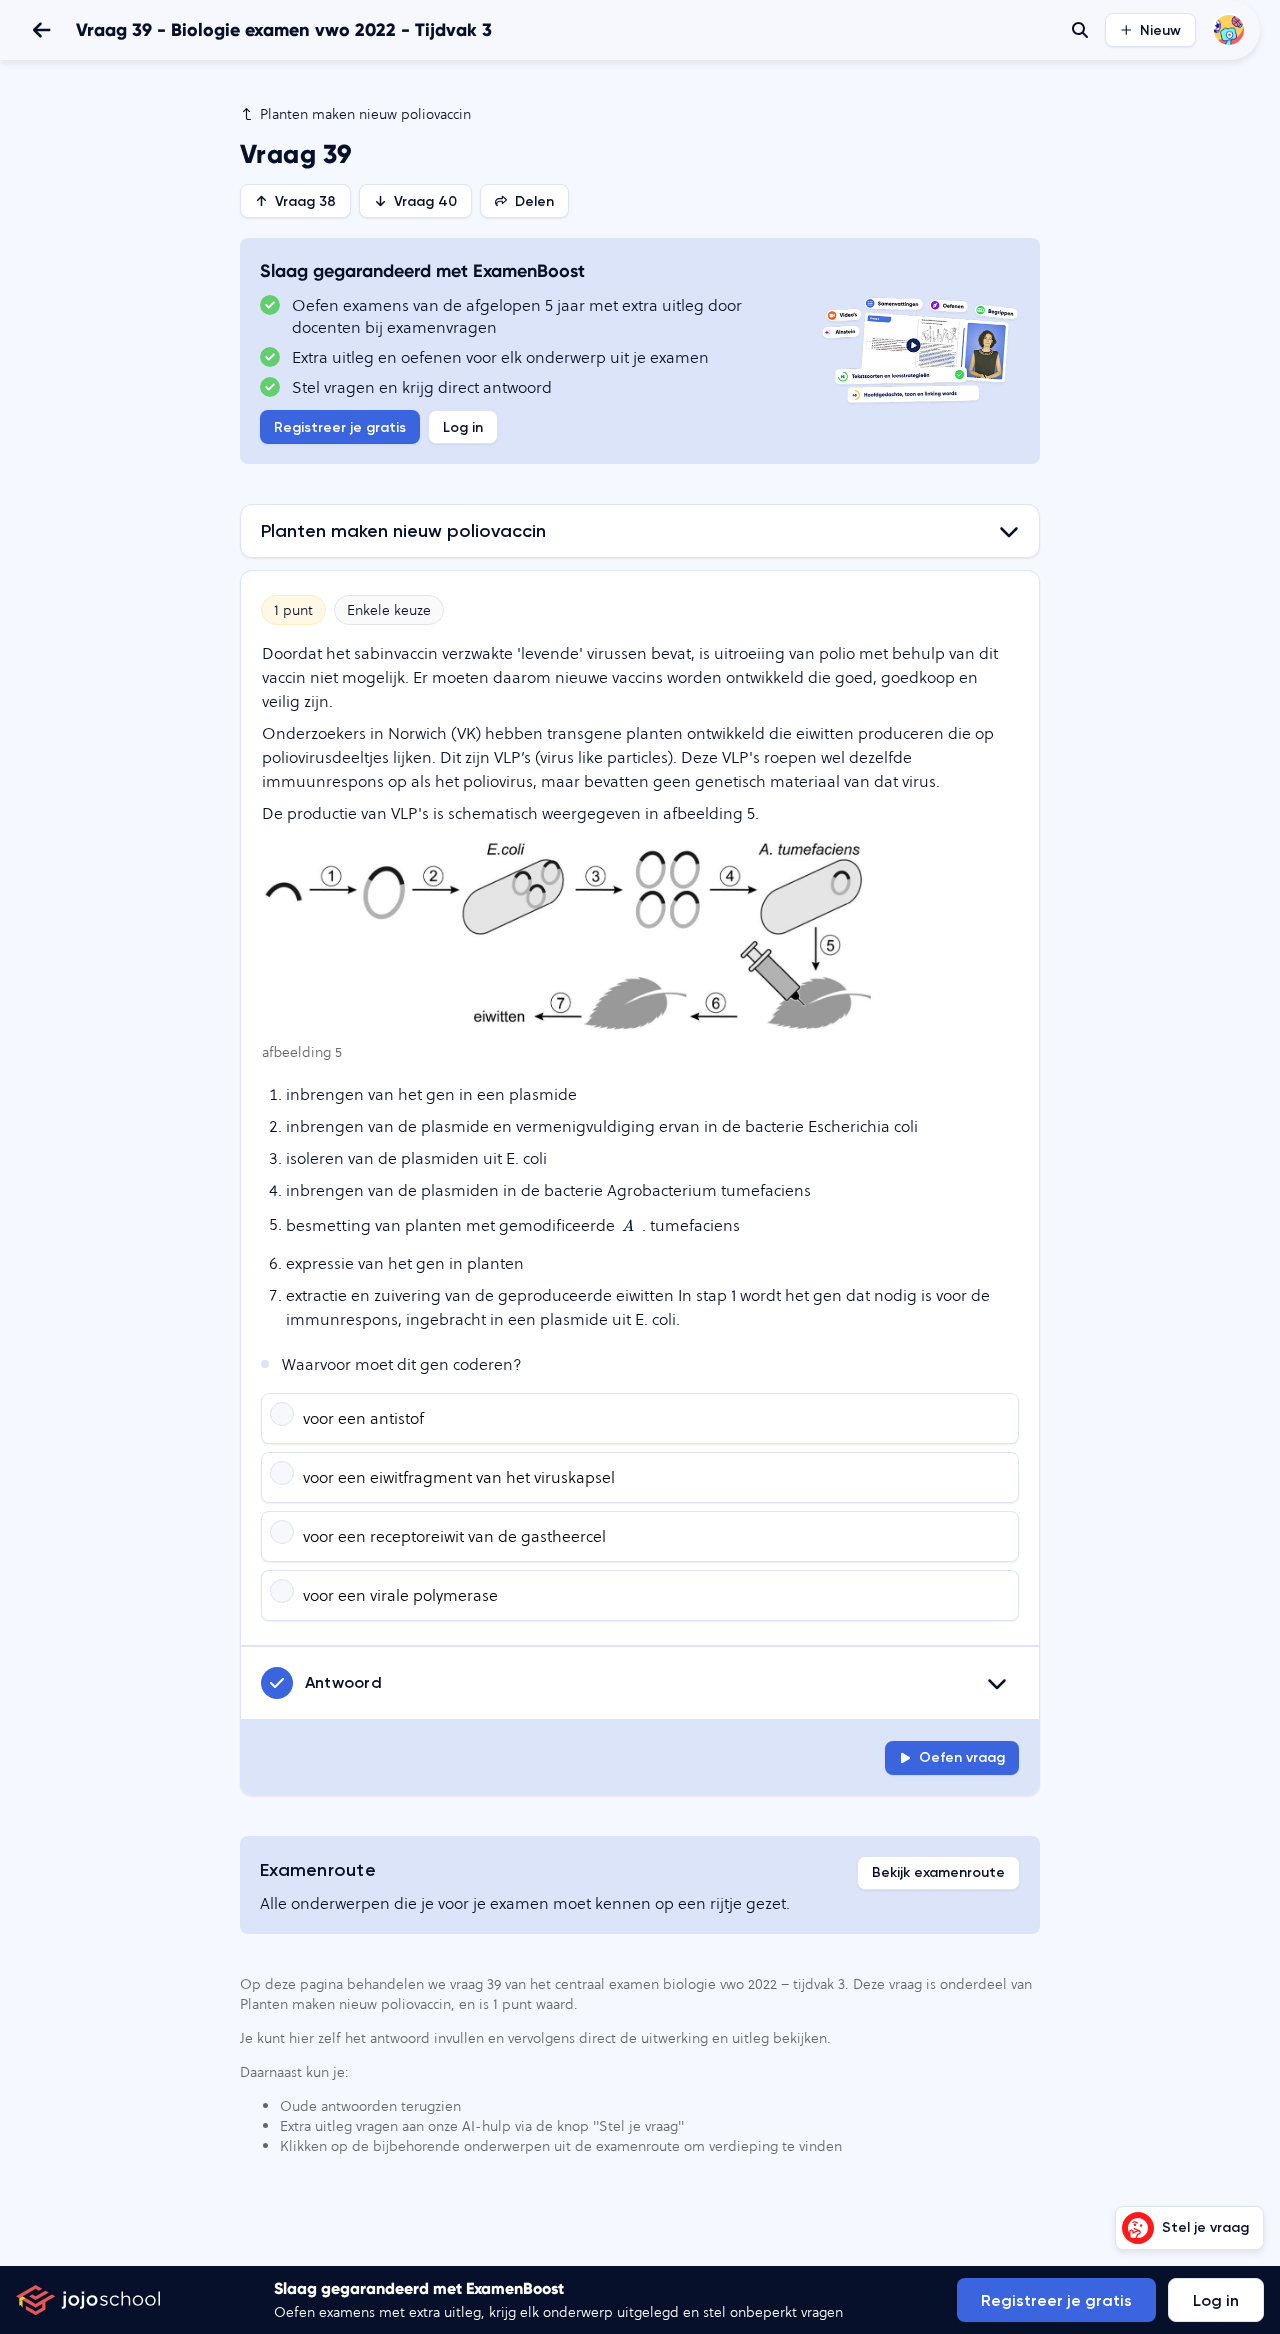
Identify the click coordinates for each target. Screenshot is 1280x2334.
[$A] (628, 1226)
